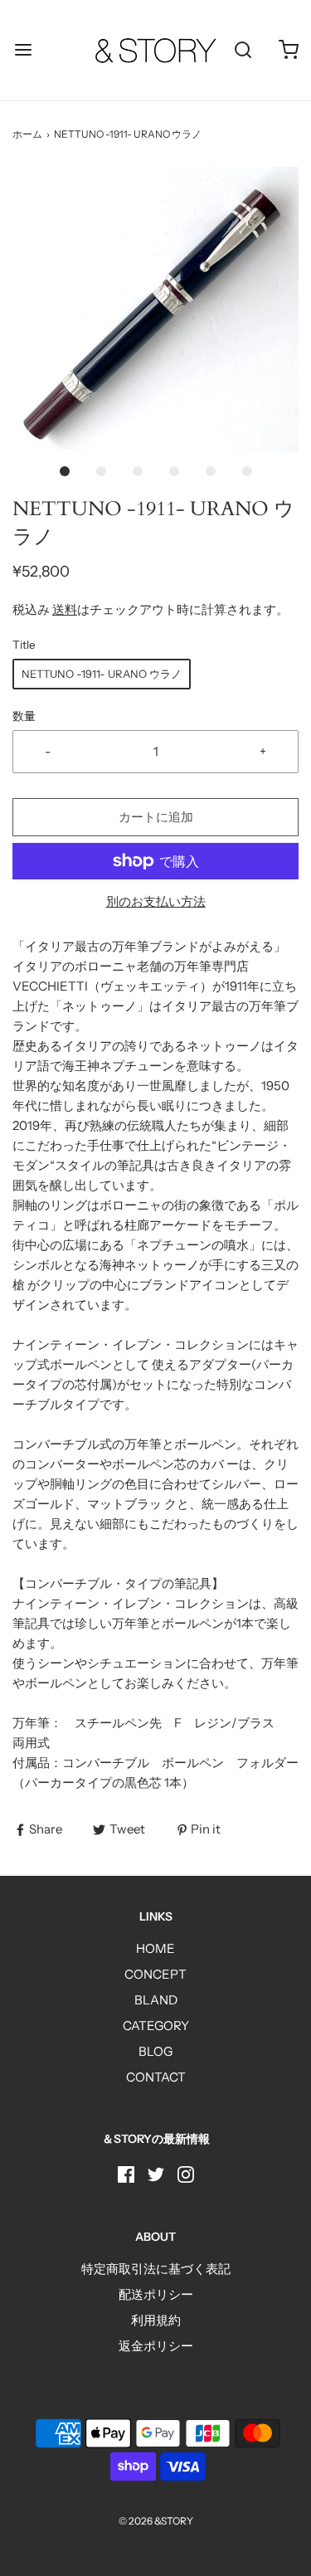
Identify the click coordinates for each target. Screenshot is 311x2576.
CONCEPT (155, 1974)
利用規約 (156, 2320)
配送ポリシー (156, 2294)
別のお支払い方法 (156, 901)
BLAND (156, 2000)
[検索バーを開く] (243, 50)
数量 (24, 716)
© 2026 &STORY (156, 2521)
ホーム (27, 134)
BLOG (155, 2051)
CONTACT (156, 2077)
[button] (155, 310)
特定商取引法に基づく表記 (156, 2269)
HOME (155, 1948)
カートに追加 (156, 817)
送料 (65, 609)
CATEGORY (156, 2026)
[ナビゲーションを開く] (23, 50)
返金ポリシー (156, 2346)
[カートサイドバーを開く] (288, 50)
